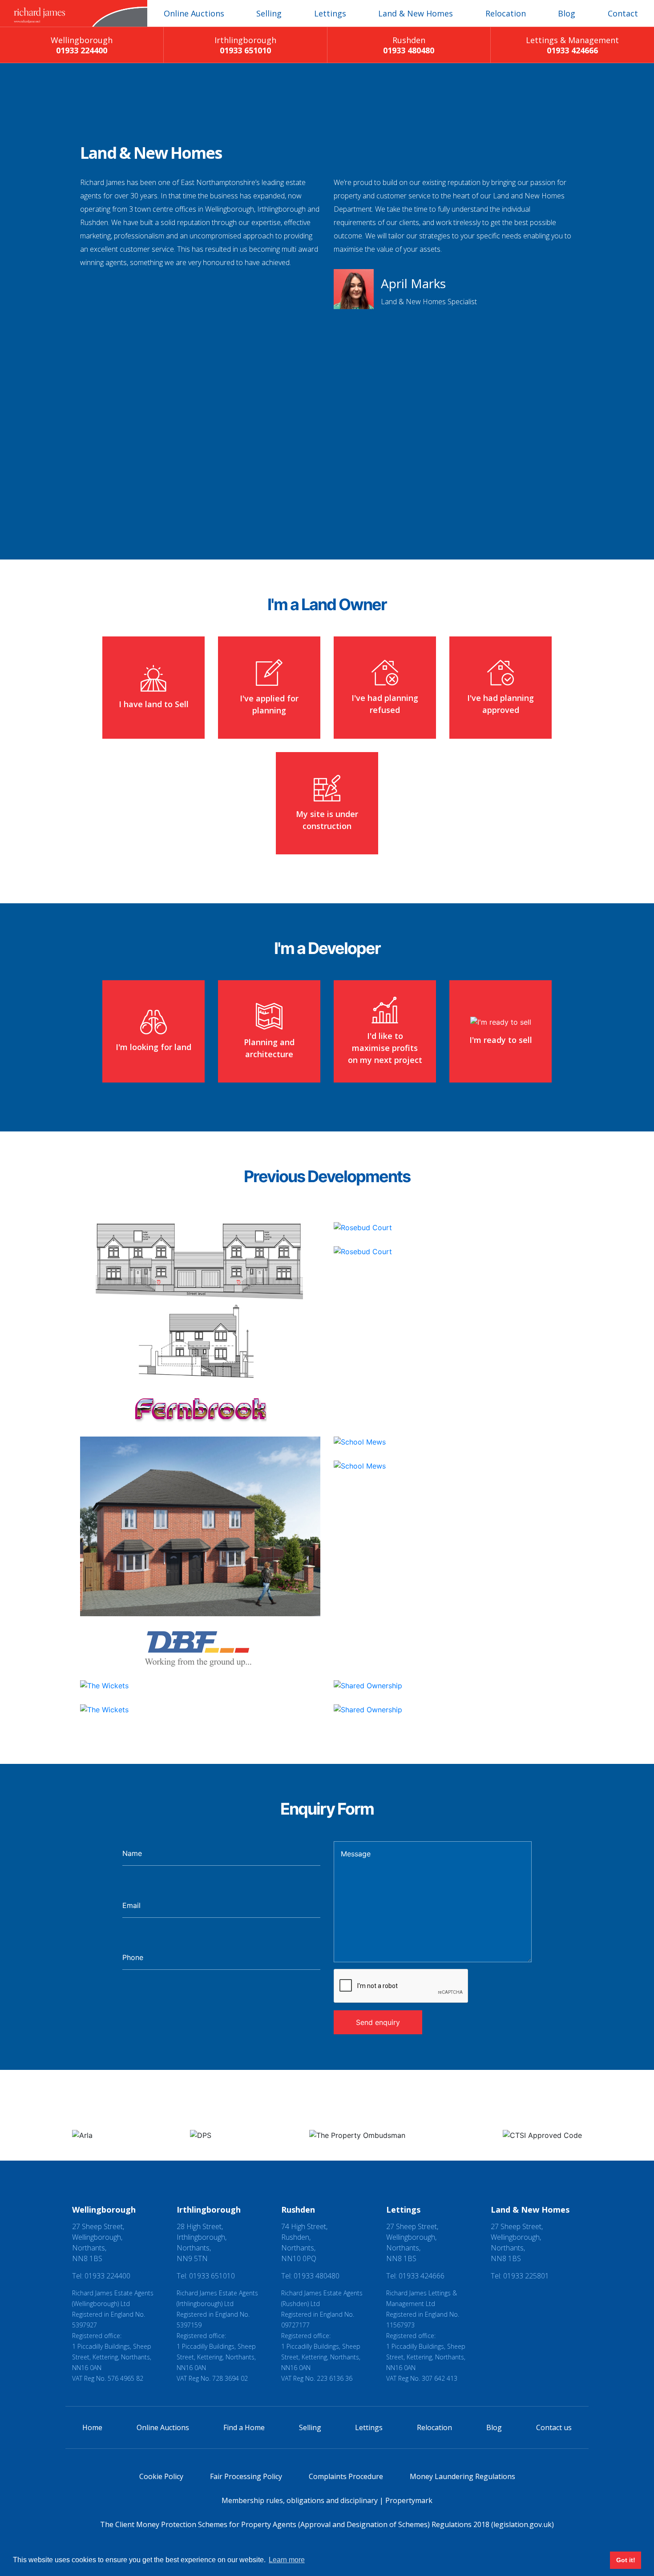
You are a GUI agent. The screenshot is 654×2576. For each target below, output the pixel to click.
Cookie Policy (161, 2476)
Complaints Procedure (346, 2476)
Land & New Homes (416, 13)
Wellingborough (82, 45)
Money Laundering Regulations (462, 2476)
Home (92, 2427)
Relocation (506, 13)
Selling (269, 13)
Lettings (330, 13)
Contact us (554, 2427)
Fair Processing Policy (246, 2476)
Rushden (409, 45)
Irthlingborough (245, 45)
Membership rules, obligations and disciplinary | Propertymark (327, 2500)
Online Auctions (194, 13)
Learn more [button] (287, 2560)
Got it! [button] (626, 2560)
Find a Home (244, 2427)
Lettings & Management (572, 45)
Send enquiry (378, 2022)
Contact (623, 13)
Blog (567, 13)
